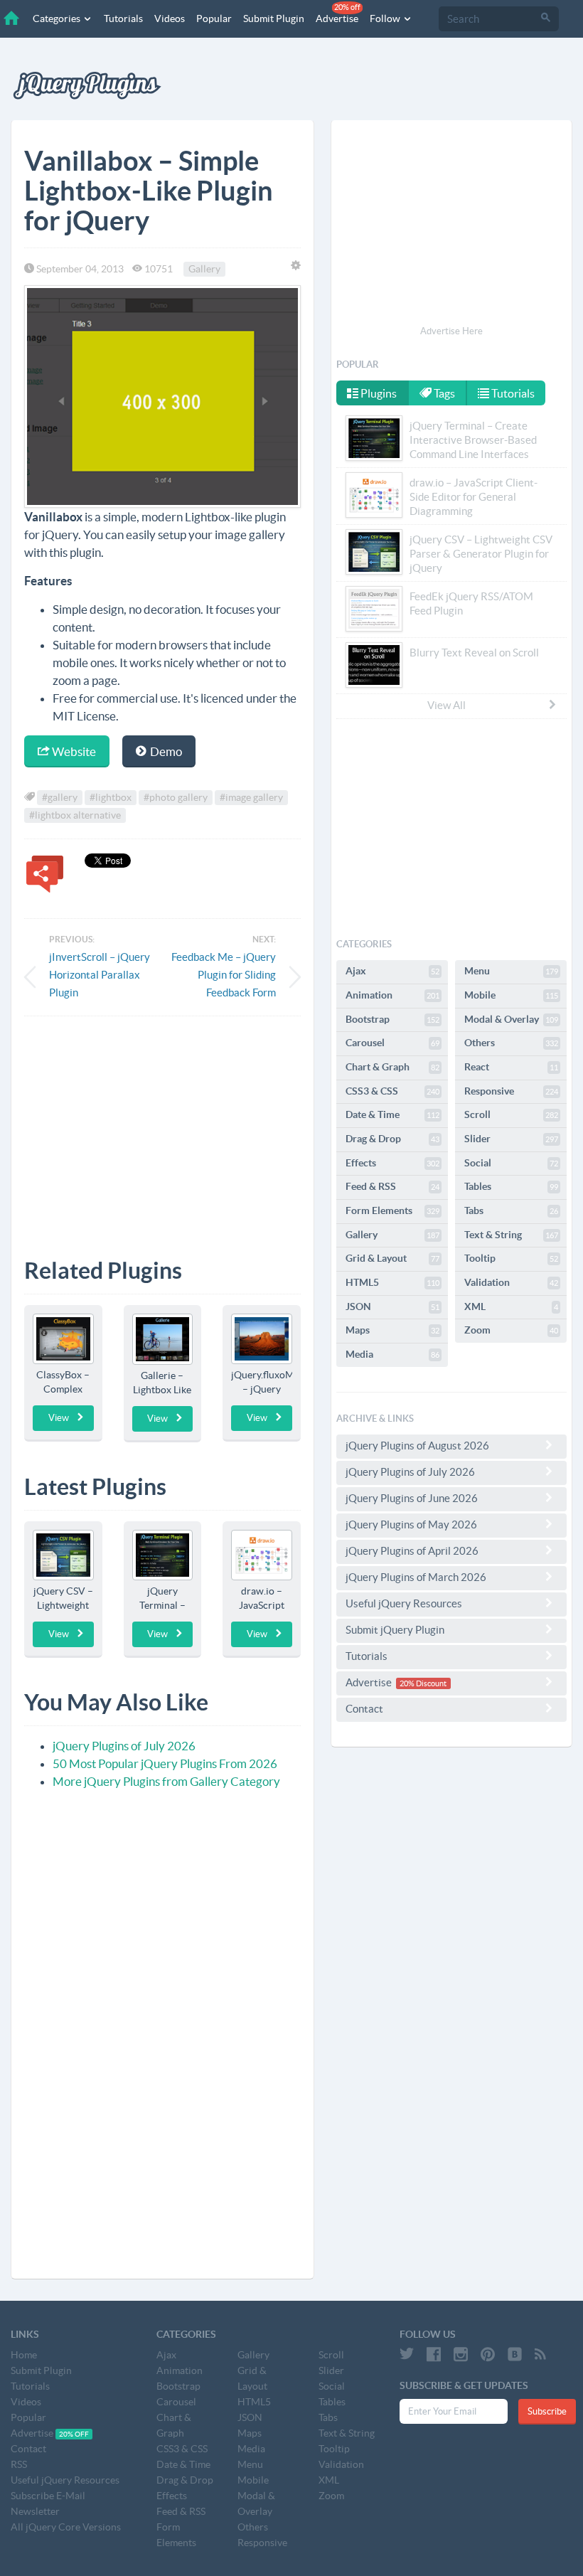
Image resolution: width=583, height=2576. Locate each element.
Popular (214, 18)
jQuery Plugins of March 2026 (416, 1577)
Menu (511, 971)
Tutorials (123, 18)
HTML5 (392, 1282)
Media (392, 1354)
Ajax (392, 971)
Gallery (204, 269)
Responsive (511, 1091)
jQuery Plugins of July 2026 (124, 1746)
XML (511, 1306)
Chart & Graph (392, 1067)
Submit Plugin (274, 18)
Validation (511, 1282)
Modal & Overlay (511, 1019)
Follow (386, 18)
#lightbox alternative (75, 815)
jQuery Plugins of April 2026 (412, 1551)
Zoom (511, 1330)
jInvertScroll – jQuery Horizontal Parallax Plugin (100, 975)
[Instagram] (461, 2354)
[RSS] (540, 2354)
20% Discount (423, 1683)
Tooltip (511, 1258)
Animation (392, 995)
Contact (364, 1709)
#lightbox (111, 797)
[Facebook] (434, 2354)
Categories (58, 18)
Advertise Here (451, 331)
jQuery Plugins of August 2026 (417, 1446)
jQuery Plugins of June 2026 (412, 1498)
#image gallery (251, 797)
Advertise (338, 14)
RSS (19, 2464)
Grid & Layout (392, 1258)
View (59, 1418)
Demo (165, 751)
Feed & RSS (392, 1186)
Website (73, 751)
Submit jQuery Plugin (395, 1630)
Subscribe (547, 2411)
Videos (170, 18)
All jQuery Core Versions (66, 2527)
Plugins (378, 393)
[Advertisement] (162, 1127)
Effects (392, 1163)
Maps (392, 1330)
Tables (511, 1186)
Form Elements (392, 1210)
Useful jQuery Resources (404, 1603)
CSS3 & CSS (392, 1091)
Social (511, 1163)
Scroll (511, 1114)
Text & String (511, 1235)
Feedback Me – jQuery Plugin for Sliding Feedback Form (224, 975)
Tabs (511, 1210)
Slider (511, 1139)
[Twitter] (407, 2354)
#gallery (60, 797)
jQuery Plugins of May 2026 (411, 1524)
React (511, 1067)
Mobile (511, 995)
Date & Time (392, 1114)
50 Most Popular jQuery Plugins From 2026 (165, 1763)
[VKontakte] (515, 2354)
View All (446, 705)
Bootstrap (392, 1019)
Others (511, 1043)
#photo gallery (176, 797)
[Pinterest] (488, 2354)
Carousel (392, 1043)
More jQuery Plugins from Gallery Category (166, 1781)
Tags (443, 393)
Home (24, 2355)
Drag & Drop (392, 1139)
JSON (392, 1306)
